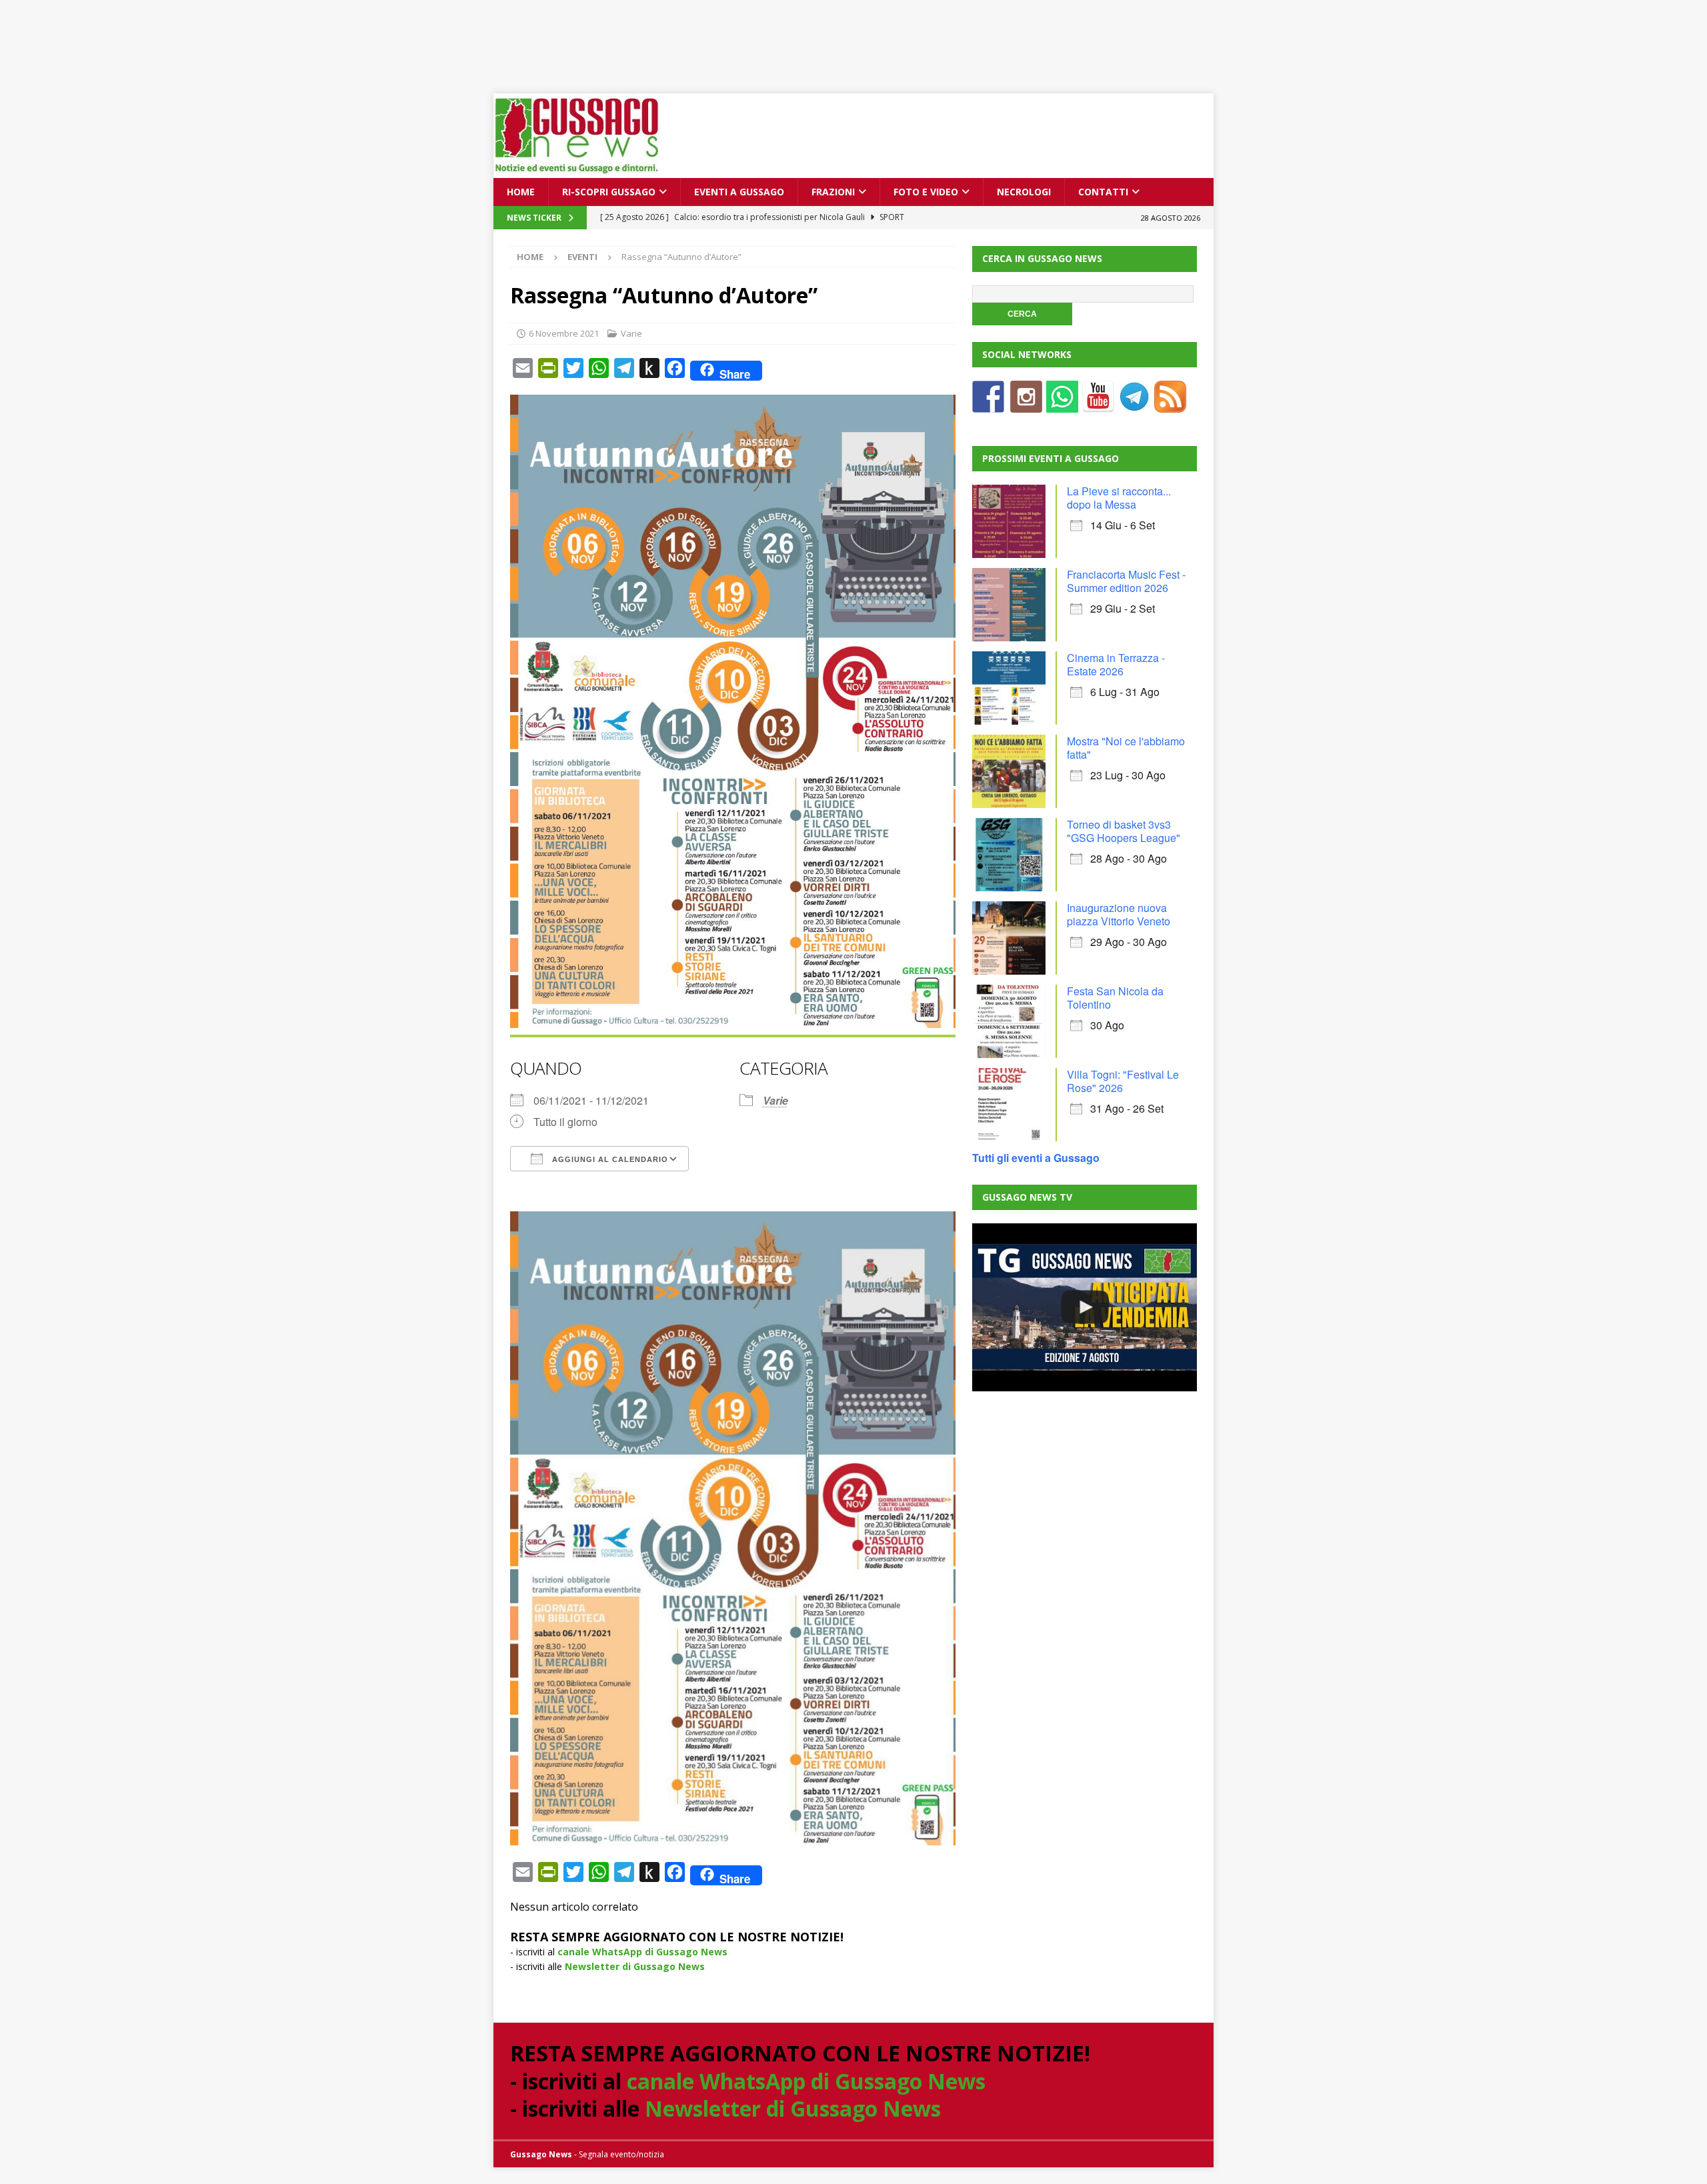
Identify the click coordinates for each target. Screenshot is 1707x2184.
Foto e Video (926, 192)
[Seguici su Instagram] (1026, 404)
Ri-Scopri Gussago (609, 192)
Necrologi (1024, 192)
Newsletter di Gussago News (635, 1966)
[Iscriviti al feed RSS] (1170, 404)
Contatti (1103, 192)
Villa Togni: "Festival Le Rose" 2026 (1123, 1081)
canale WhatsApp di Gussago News (642, 1952)
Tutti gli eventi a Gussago (1036, 1158)
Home (521, 192)
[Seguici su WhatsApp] (1062, 404)
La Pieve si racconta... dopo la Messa (1119, 498)
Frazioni (833, 192)
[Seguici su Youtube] (1098, 404)
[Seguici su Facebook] (988, 404)
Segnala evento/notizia (621, 2154)
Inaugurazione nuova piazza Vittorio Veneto (1119, 914)
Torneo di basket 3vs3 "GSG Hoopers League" (1124, 831)
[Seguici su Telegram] (1134, 404)
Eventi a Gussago (739, 192)
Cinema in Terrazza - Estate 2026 (1116, 664)
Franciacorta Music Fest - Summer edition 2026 (1126, 581)
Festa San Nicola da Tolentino (1115, 998)
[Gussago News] (577, 170)
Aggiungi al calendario (609, 1159)
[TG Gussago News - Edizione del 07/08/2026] (1084, 1307)
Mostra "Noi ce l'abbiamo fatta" (1126, 748)
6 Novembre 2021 (564, 333)
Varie (631, 333)
